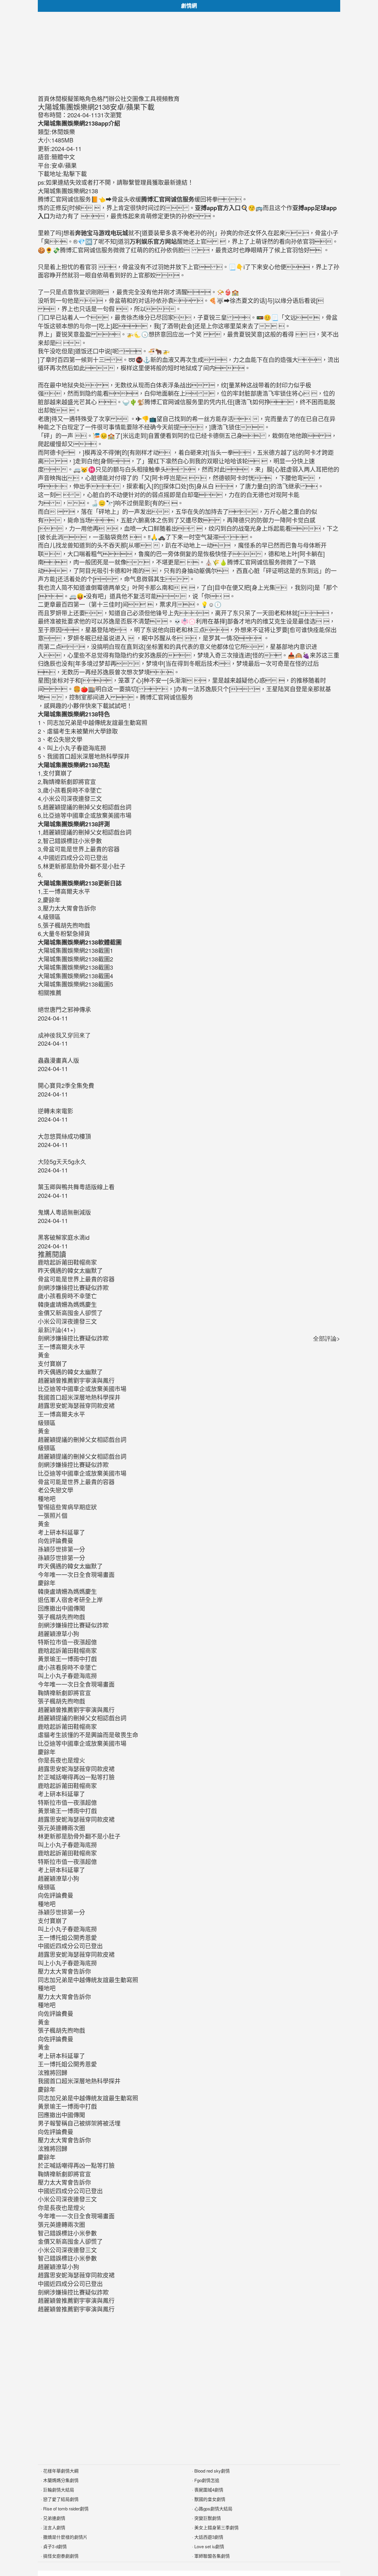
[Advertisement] (189, 53)
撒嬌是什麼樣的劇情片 (65, 2537)
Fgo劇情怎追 (207, 2480)
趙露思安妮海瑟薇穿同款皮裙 (76, 1405)
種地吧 (47, 1499)
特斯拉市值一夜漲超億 (67, 1642)
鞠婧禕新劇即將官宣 (64, 1693)
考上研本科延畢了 (61, 1532)
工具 (150, 99)
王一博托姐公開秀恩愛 (67, 1937)
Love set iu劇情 (209, 2546)
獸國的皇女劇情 (210, 2499)
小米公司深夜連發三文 (67, 2199)
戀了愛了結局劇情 (61, 2499)
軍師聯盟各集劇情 (212, 2556)
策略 (79, 99)
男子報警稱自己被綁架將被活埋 (79, 2123)
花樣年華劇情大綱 (61, 2471)
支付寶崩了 (53, 1364)
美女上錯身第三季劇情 (216, 2527)
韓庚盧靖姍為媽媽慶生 (67, 1591)
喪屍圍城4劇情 (209, 2490)
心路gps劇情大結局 (213, 2508)
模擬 (67, 99)
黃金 (44, 1355)
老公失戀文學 (56, 1490)
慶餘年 (47, 1583)
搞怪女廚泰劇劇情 (61, 2556)
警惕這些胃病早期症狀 (67, 1507)
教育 (174, 99)
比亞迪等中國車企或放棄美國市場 (82, 1389)
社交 (126, 99)
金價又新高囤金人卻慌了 (70, 2241)
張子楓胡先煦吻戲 (61, 1617)
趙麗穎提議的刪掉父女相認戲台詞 (82, 1439)
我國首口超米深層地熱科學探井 (79, 1397)
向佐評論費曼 (56, 1541)
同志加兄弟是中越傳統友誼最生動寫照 (88, 1980)
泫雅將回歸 (53, 2073)
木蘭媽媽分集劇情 (61, 2480)
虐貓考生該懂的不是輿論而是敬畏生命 (88, 1735)
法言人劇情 (54, 2527)
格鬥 (103, 99)
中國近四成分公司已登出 (70, 1946)
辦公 (115, 99)
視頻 (162, 99)
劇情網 (189, 6)
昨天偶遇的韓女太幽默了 (70, 1372)
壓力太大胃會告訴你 (64, 1971)
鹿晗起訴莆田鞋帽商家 (67, 1650)
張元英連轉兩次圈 (61, 1828)
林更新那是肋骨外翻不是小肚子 (79, 1836)
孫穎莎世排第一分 (61, 1549)
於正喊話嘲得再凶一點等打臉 (76, 1777)
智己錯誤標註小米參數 (67, 2233)
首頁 (44, 99)
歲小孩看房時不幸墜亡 (67, 1667)
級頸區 (47, 1423)
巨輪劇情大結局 (59, 2490)
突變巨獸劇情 (208, 2518)
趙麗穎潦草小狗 (58, 1634)
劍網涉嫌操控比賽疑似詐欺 (73, 1338)
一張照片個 (53, 1515)
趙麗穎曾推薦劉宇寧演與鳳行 (76, 1380)
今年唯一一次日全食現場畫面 (76, 1575)
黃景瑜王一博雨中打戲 (67, 1659)
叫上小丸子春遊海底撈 (67, 1676)
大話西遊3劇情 (209, 2537)
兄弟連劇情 (54, 2518)
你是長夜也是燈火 (61, 1760)
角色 (91, 99)
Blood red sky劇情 (212, 2471)
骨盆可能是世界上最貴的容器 (76, 1482)
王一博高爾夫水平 (61, 1347)
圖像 (138, 99)
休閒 (56, 99)
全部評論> (327, 1338)
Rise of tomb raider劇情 (66, 2508)
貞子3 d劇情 (55, 2546)
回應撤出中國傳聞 (61, 1608)
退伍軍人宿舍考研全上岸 (70, 1600)
